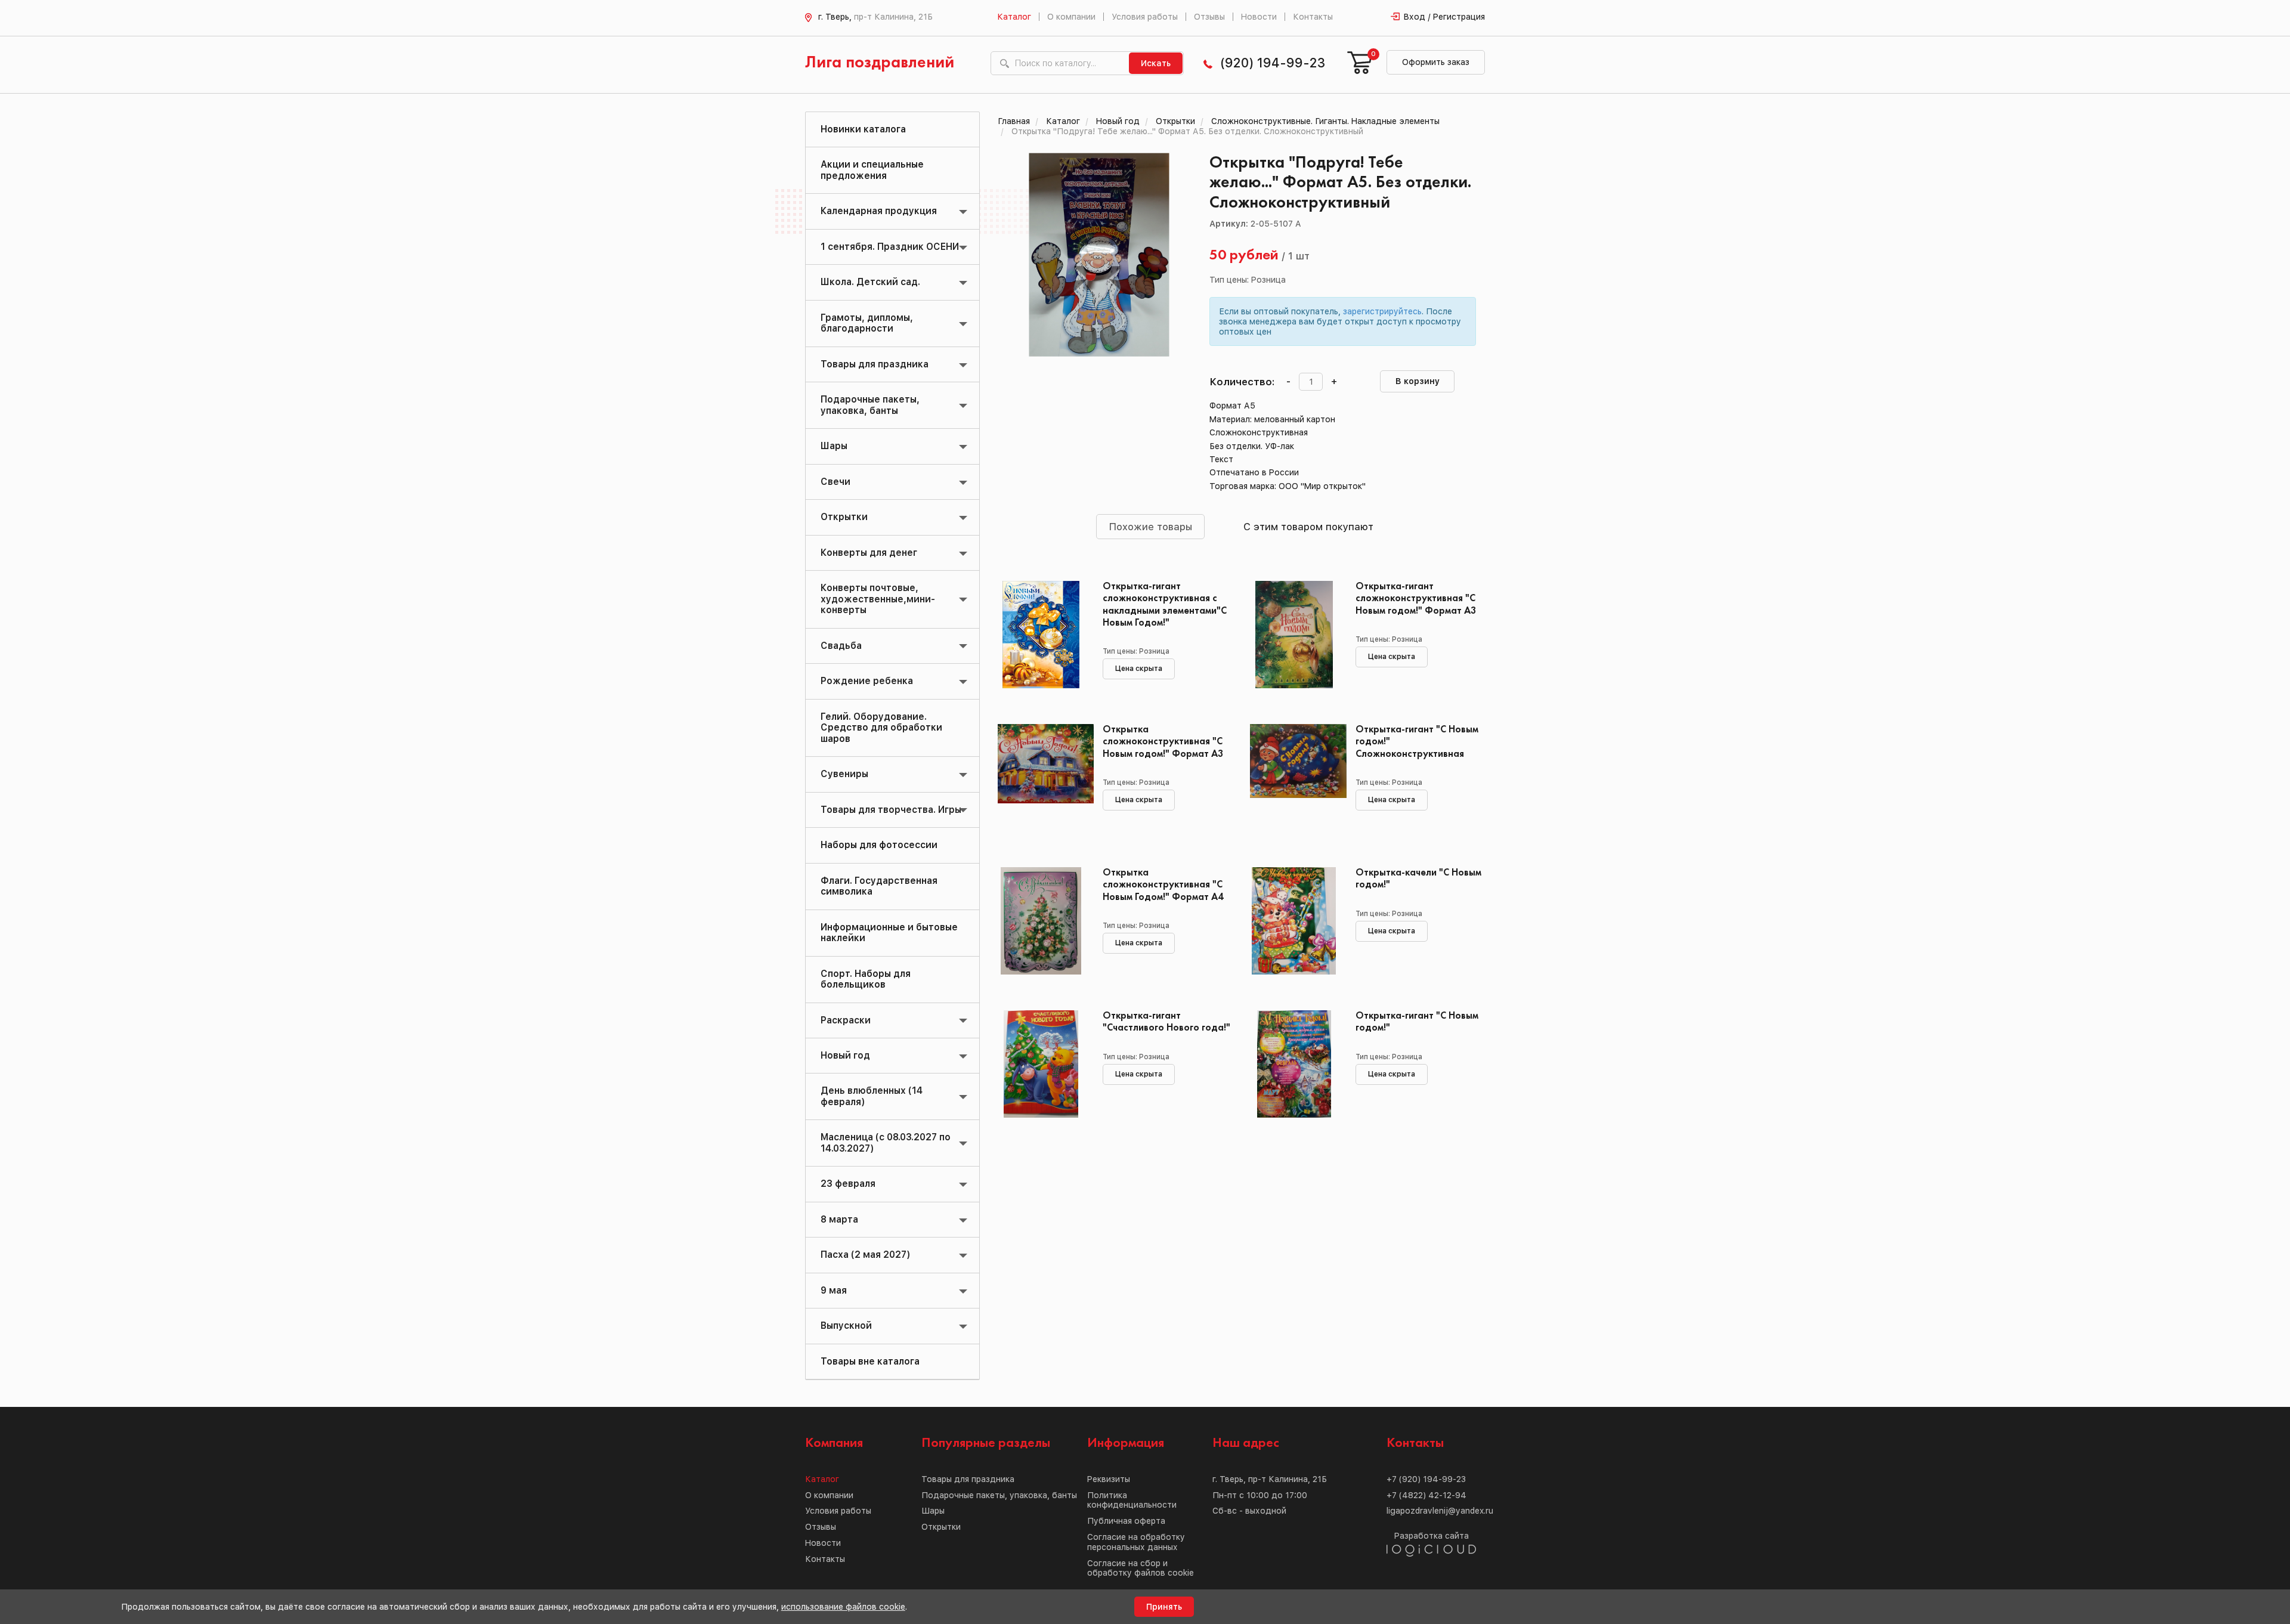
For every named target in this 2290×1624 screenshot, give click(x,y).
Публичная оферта (1126, 1521)
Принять (1164, 1607)
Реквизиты (1109, 1479)
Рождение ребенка (867, 681)
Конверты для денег (869, 553)
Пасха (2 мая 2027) (865, 1255)
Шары (834, 446)
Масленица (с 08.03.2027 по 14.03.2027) (886, 1142)
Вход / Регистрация (1444, 17)
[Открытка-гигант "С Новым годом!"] (1294, 1064)
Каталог (1014, 17)
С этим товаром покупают (1308, 527)
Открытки (844, 517)
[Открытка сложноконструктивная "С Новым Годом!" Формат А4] (1042, 921)
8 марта (839, 1219)
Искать (1156, 63)
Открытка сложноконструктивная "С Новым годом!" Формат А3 (1163, 742)
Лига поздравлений (880, 63)
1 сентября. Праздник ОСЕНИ (890, 247)
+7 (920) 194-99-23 (1426, 1479)
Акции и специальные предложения (872, 170)
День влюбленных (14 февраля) (872, 1096)
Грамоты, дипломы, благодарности (867, 323)
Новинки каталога (863, 129)
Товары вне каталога (870, 1361)
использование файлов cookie (843, 1607)
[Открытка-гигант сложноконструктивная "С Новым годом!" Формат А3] (1294, 635)
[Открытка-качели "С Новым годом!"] (1294, 921)
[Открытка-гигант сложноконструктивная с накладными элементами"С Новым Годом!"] (1042, 635)
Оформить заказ (1436, 62)
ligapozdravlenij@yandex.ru (1440, 1511)
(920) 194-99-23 (1273, 63)
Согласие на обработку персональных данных (1136, 1542)
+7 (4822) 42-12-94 (1426, 1495)
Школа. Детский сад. (870, 282)
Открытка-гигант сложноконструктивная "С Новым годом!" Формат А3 (1416, 598)
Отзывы (1209, 17)
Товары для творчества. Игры (891, 810)
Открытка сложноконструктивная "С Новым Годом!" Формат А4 (1163, 885)
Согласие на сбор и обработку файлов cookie (1141, 1568)
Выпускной (846, 1326)
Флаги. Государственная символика (879, 886)
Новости (1259, 17)
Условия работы (1145, 17)
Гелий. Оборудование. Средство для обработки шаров (881, 728)
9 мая (834, 1290)
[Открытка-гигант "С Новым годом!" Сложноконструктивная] (1294, 778)
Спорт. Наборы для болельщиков (866, 979)
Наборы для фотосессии (879, 845)
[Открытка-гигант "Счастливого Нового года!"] (1042, 1064)
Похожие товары (1150, 527)
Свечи (835, 482)
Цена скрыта (1139, 669)
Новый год (845, 1055)
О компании (1071, 17)
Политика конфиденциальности (1132, 1500)
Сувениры (844, 774)
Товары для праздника (875, 364)
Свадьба (841, 646)
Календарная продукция (879, 211)
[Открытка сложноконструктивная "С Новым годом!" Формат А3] (1042, 778)
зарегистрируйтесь (1382, 311)
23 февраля (848, 1184)
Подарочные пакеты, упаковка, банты (870, 405)
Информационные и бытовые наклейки (889, 932)
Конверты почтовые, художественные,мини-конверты (878, 599)
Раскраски (846, 1020)
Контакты (1313, 17)
